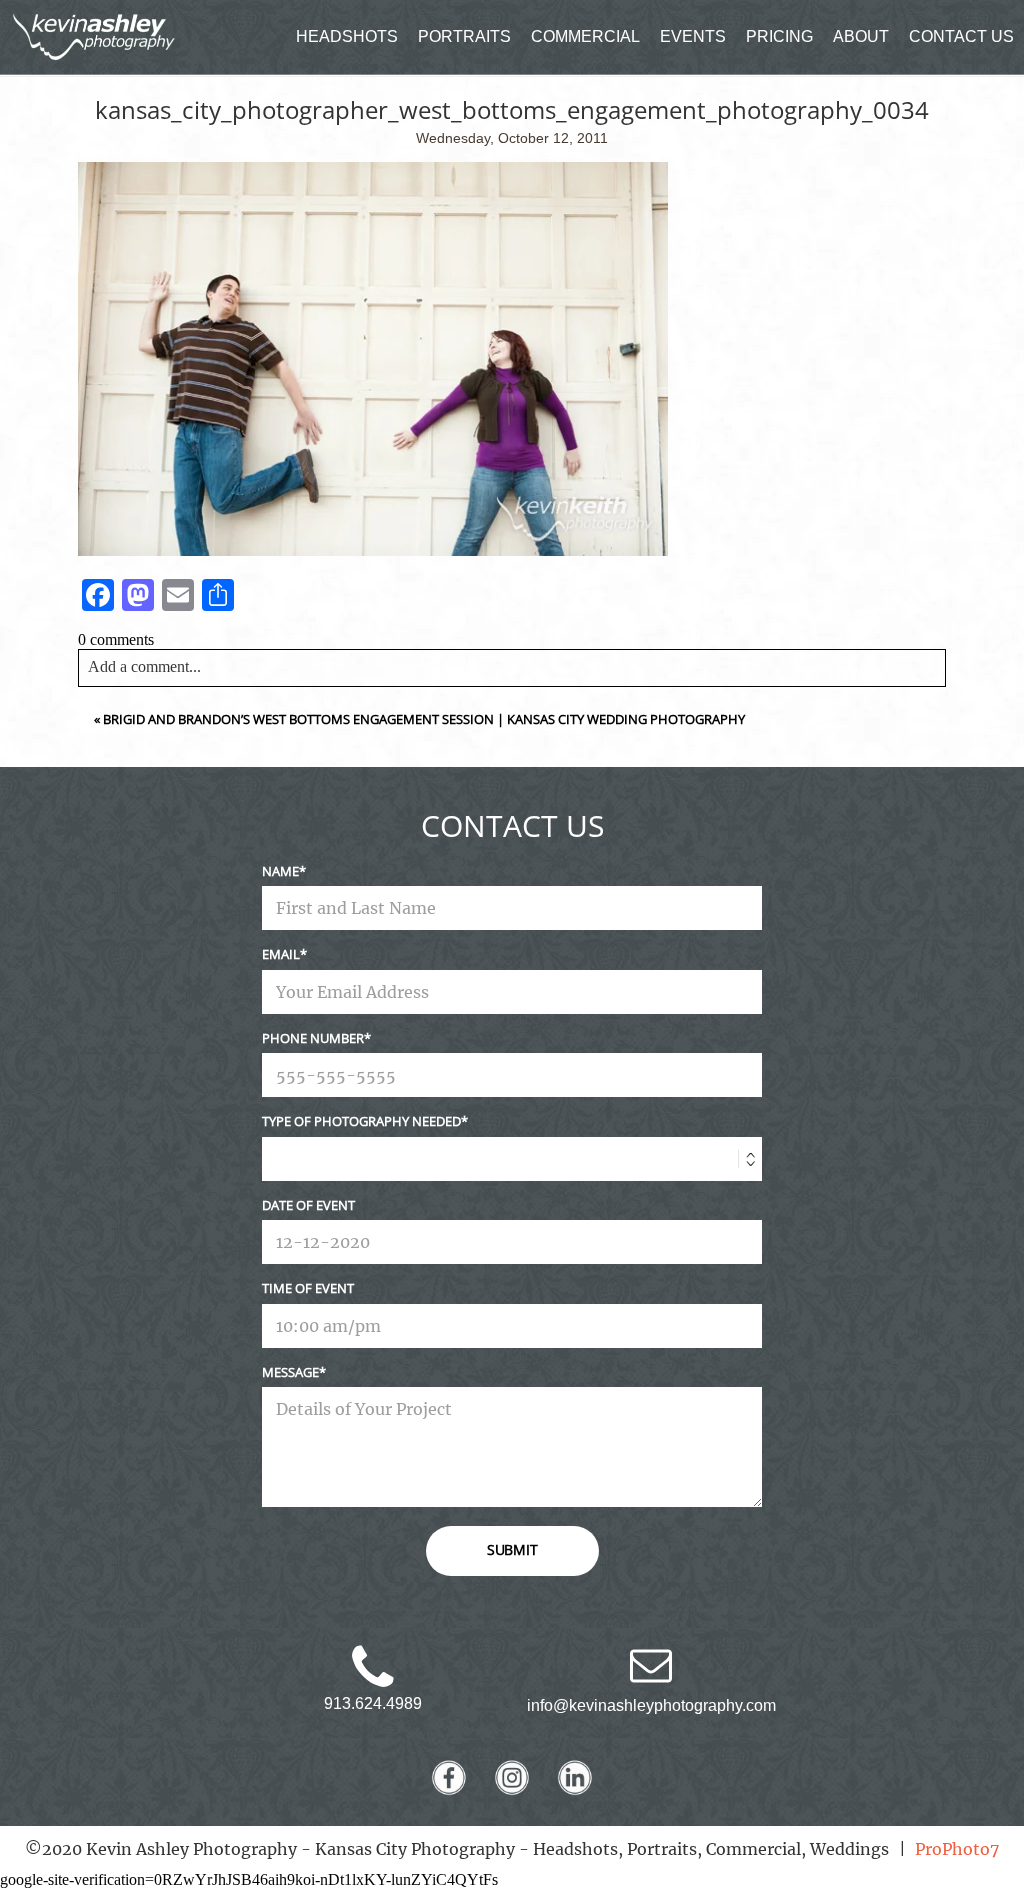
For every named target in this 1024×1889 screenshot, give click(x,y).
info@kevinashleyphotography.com (651, 1705)
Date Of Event (308, 1205)
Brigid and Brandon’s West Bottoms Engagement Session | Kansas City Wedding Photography (424, 719)
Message (290, 1372)
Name (280, 871)
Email (281, 954)
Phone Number (313, 1038)
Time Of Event (308, 1288)
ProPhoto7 (957, 1849)
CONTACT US (961, 36)
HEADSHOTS (347, 36)
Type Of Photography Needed (361, 1121)
